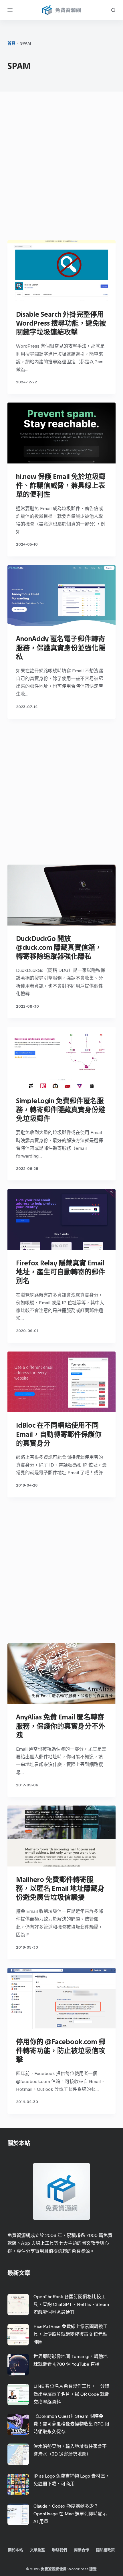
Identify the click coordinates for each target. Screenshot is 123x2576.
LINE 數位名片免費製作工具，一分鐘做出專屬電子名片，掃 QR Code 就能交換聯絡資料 (71, 2394)
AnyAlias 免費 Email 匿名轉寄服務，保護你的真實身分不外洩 (61, 1726)
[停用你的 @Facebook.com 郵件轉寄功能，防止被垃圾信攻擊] (61, 1998)
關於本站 (15, 2550)
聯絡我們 (59, 2550)
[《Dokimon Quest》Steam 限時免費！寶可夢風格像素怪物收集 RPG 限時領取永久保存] (18, 2425)
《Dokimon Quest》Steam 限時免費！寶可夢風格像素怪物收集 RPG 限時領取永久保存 (71, 2424)
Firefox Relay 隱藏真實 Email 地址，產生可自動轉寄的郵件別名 (61, 1272)
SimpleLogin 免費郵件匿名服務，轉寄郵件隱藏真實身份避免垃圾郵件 (61, 1110)
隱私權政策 (105, 2550)
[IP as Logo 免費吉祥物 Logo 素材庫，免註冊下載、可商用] (18, 2484)
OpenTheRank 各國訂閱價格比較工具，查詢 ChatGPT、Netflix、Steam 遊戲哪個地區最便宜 (71, 2304)
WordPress (78, 2569)
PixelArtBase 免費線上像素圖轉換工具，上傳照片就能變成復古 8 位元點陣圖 (71, 2334)
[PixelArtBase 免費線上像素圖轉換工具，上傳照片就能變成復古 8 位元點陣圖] (18, 2335)
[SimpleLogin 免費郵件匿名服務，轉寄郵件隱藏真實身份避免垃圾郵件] (61, 1057)
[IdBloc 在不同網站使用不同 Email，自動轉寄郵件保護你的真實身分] (61, 1382)
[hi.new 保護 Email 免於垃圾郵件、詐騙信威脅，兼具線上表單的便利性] (61, 433)
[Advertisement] (61, 167)
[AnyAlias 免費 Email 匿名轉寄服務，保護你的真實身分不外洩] (61, 1674)
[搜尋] (113, 10)
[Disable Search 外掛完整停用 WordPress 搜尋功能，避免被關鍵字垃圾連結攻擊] (61, 271)
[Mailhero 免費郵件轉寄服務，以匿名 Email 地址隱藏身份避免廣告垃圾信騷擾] (61, 1836)
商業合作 (82, 2550)
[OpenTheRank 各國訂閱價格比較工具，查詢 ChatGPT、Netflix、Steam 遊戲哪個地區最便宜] (18, 2305)
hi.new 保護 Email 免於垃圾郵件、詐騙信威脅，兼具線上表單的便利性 (61, 485)
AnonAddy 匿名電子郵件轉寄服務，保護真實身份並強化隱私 (61, 648)
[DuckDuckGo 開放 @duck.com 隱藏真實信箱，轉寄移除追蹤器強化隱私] (61, 895)
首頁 (11, 43)
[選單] (10, 10)
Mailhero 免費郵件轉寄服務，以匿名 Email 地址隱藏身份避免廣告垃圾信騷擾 (60, 1888)
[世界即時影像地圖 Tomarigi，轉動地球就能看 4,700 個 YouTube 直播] (18, 2365)
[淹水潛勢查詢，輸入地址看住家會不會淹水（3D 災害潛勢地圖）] (18, 2454)
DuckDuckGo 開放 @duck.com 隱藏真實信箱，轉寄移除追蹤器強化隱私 (59, 947)
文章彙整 (37, 2550)
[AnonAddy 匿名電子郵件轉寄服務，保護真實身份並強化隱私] (61, 596)
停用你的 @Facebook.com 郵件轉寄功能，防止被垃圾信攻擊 (61, 2051)
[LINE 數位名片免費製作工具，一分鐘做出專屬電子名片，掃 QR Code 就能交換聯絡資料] (18, 2394)
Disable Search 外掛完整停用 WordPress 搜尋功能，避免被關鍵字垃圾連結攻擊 (61, 323)
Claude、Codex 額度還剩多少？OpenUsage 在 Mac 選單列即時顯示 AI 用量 (70, 2514)
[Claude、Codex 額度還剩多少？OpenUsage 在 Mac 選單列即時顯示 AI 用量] (18, 2514)
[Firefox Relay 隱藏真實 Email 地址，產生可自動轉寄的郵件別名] (61, 1219)
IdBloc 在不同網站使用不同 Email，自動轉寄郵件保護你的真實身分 (59, 1434)
